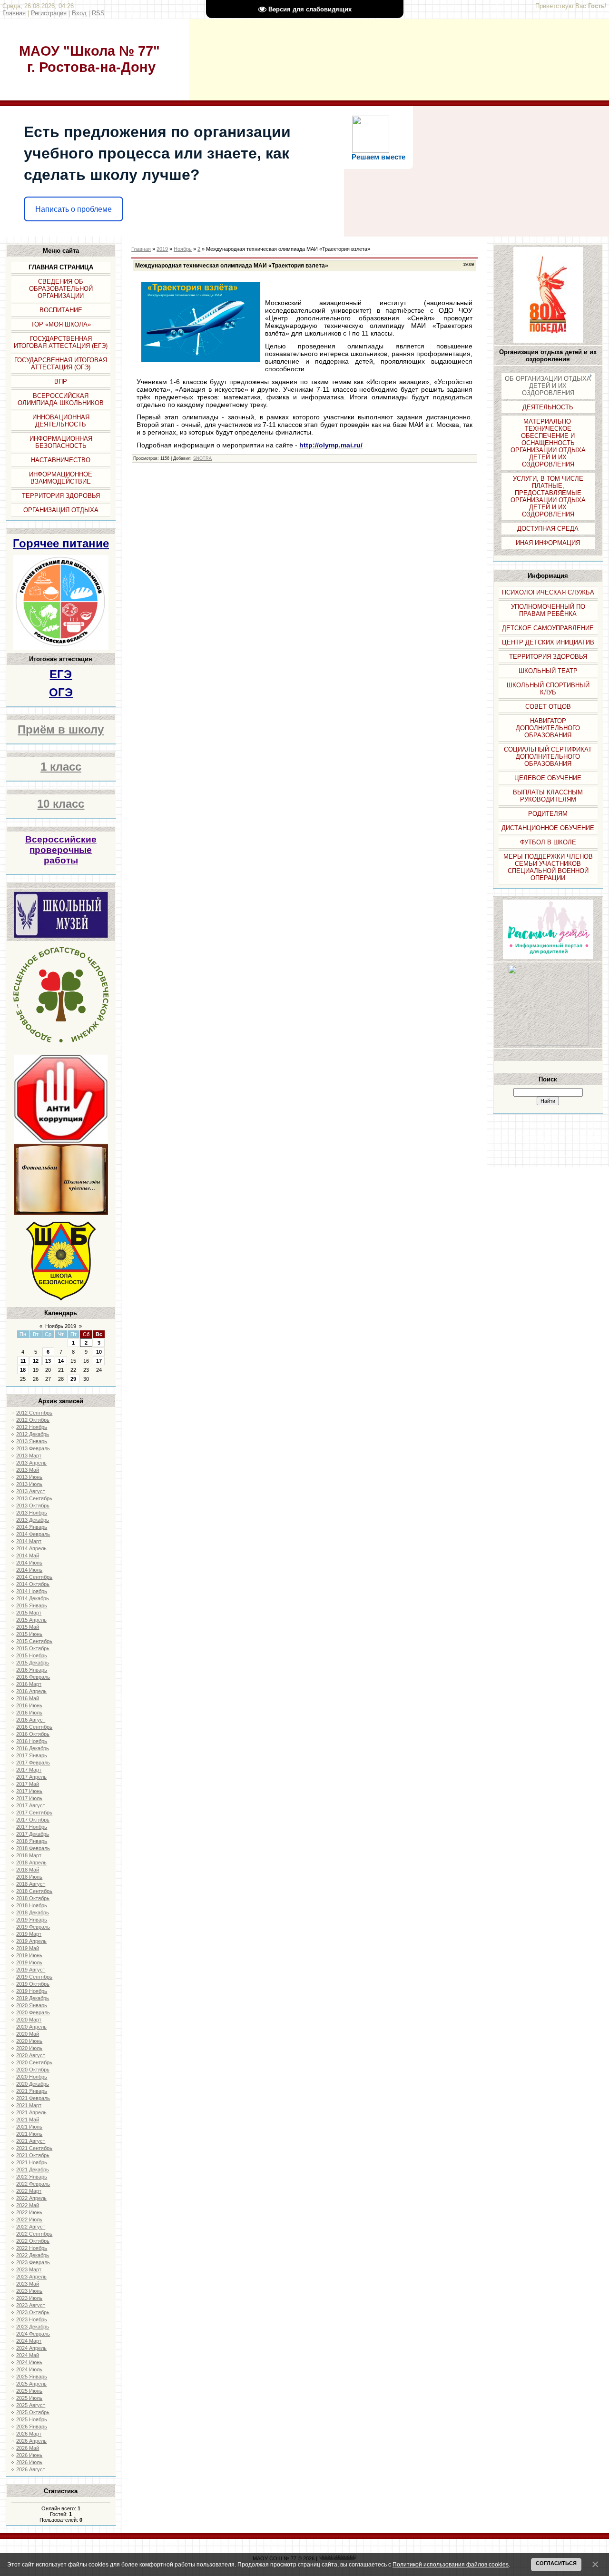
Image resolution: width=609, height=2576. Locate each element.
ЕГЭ (61, 674)
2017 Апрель (31, 1777)
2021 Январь (32, 2091)
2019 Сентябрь (34, 1977)
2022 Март (29, 2191)
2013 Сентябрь (34, 1498)
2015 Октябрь (33, 1648)
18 (23, 1370)
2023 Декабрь (33, 2327)
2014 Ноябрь (32, 1591)
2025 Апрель (31, 2384)
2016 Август (31, 1720)
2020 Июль (29, 2048)
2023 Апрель (31, 2277)
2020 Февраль (33, 2012)
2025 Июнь (29, 2391)
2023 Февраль (33, 2262)
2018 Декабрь (33, 1912)
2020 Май (28, 2034)
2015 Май (28, 1627)
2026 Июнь (29, 2455)
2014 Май (28, 1556)
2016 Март (29, 1684)
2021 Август (31, 2141)
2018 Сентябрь (34, 1891)
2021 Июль (29, 2134)
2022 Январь (32, 2177)
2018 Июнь (29, 1877)
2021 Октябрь (33, 2155)
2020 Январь (32, 2005)
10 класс (61, 804)
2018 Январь (32, 1841)
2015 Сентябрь (34, 1641)
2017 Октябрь (33, 1820)
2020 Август (31, 2055)
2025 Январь (32, 2377)
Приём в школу (61, 729)
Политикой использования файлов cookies (451, 2564)
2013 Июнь (29, 1477)
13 (48, 1361)
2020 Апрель (31, 2027)
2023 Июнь (29, 2291)
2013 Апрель (31, 1463)
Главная (14, 13)
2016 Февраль (33, 1677)
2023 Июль (29, 2298)
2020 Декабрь (33, 2084)
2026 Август (31, 2469)
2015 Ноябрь (32, 1655)
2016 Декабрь (33, 1748)
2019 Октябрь (33, 1984)
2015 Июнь (29, 1634)
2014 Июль (29, 1570)
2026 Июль (29, 2462)
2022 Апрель (31, 2198)
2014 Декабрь (33, 1598)
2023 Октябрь (33, 2312)
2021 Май (28, 2120)
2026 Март (29, 2434)
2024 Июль (29, 2369)
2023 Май (28, 2284)
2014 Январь (32, 1527)
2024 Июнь (29, 2362)
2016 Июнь (29, 1705)
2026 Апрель (31, 2441)
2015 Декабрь (33, 1663)
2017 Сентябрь (34, 1813)
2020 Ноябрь (32, 2077)
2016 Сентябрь (34, 1727)
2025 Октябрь (33, 2412)
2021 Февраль (33, 2098)
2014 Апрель (31, 1548)
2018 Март (29, 1855)
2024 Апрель (31, 2348)
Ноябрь (183, 249)
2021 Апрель (31, 2112)
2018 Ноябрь (32, 1905)
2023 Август (31, 2305)
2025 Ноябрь (32, 2419)
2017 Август (31, 1805)
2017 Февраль (33, 1763)
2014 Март (29, 1541)
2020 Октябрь (33, 2070)
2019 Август (31, 1970)
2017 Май (28, 1784)
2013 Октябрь (33, 1506)
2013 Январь (32, 1441)
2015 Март (29, 1613)
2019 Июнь (29, 1955)
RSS (98, 13)
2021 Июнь (29, 2127)
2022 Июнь (29, 2212)
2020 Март (29, 2020)
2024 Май (28, 2355)
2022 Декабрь (33, 2255)
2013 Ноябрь (32, 1513)
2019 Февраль (33, 1927)
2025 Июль (29, 2398)
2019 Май (28, 1948)
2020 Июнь (29, 2041)
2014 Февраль (33, 1534)
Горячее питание (61, 543)
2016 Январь (32, 1670)
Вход (79, 13)
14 (61, 1361)
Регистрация (49, 13)
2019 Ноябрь (32, 1991)
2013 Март (29, 1456)
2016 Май (28, 1698)
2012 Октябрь (33, 1420)
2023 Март (29, 2269)
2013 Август (31, 1491)
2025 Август (31, 2405)
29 (73, 1379)
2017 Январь (32, 1755)
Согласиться (556, 2563)
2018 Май (28, 1870)
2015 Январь (32, 1605)
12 (36, 1361)
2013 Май (28, 1470)
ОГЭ (61, 692)
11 (23, 1361)
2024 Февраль (33, 2334)
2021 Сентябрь (34, 2148)
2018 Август (31, 1884)
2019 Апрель (31, 1941)
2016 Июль (29, 1713)
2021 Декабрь (33, 2170)
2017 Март (29, 1770)
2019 (162, 249)
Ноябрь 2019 (61, 1326)
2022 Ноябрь (32, 2248)
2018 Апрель (31, 1863)
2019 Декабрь (33, 1998)
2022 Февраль (33, 2184)
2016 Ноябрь (32, 1741)
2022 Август (31, 2227)
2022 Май (28, 2205)
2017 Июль (29, 1798)
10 (99, 1352)
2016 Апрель (31, 1691)
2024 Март (29, 2341)
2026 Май (28, 2448)
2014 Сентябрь (34, 1577)
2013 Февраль (33, 1448)
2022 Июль (29, 2219)
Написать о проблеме (74, 209)
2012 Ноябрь (32, 1427)
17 (99, 1361)
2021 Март (29, 2105)
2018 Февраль (33, 1848)
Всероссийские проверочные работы (61, 850)
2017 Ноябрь (32, 1827)
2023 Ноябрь (32, 2319)
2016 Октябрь (33, 1734)
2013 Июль (29, 1484)
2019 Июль (29, 1962)
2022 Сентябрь (34, 2234)
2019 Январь (32, 1920)
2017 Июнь (29, 1791)
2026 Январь (32, 2427)
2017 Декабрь (33, 1834)
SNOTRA (202, 458)
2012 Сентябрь (34, 1413)
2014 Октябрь (33, 1584)
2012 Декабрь (33, 1434)
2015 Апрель (31, 1620)
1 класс (61, 767)
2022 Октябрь (33, 2241)
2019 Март (29, 1934)
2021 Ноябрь (32, 2162)
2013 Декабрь (33, 1520)
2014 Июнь (29, 1563)
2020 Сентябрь (34, 2062)
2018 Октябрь (33, 1898)
